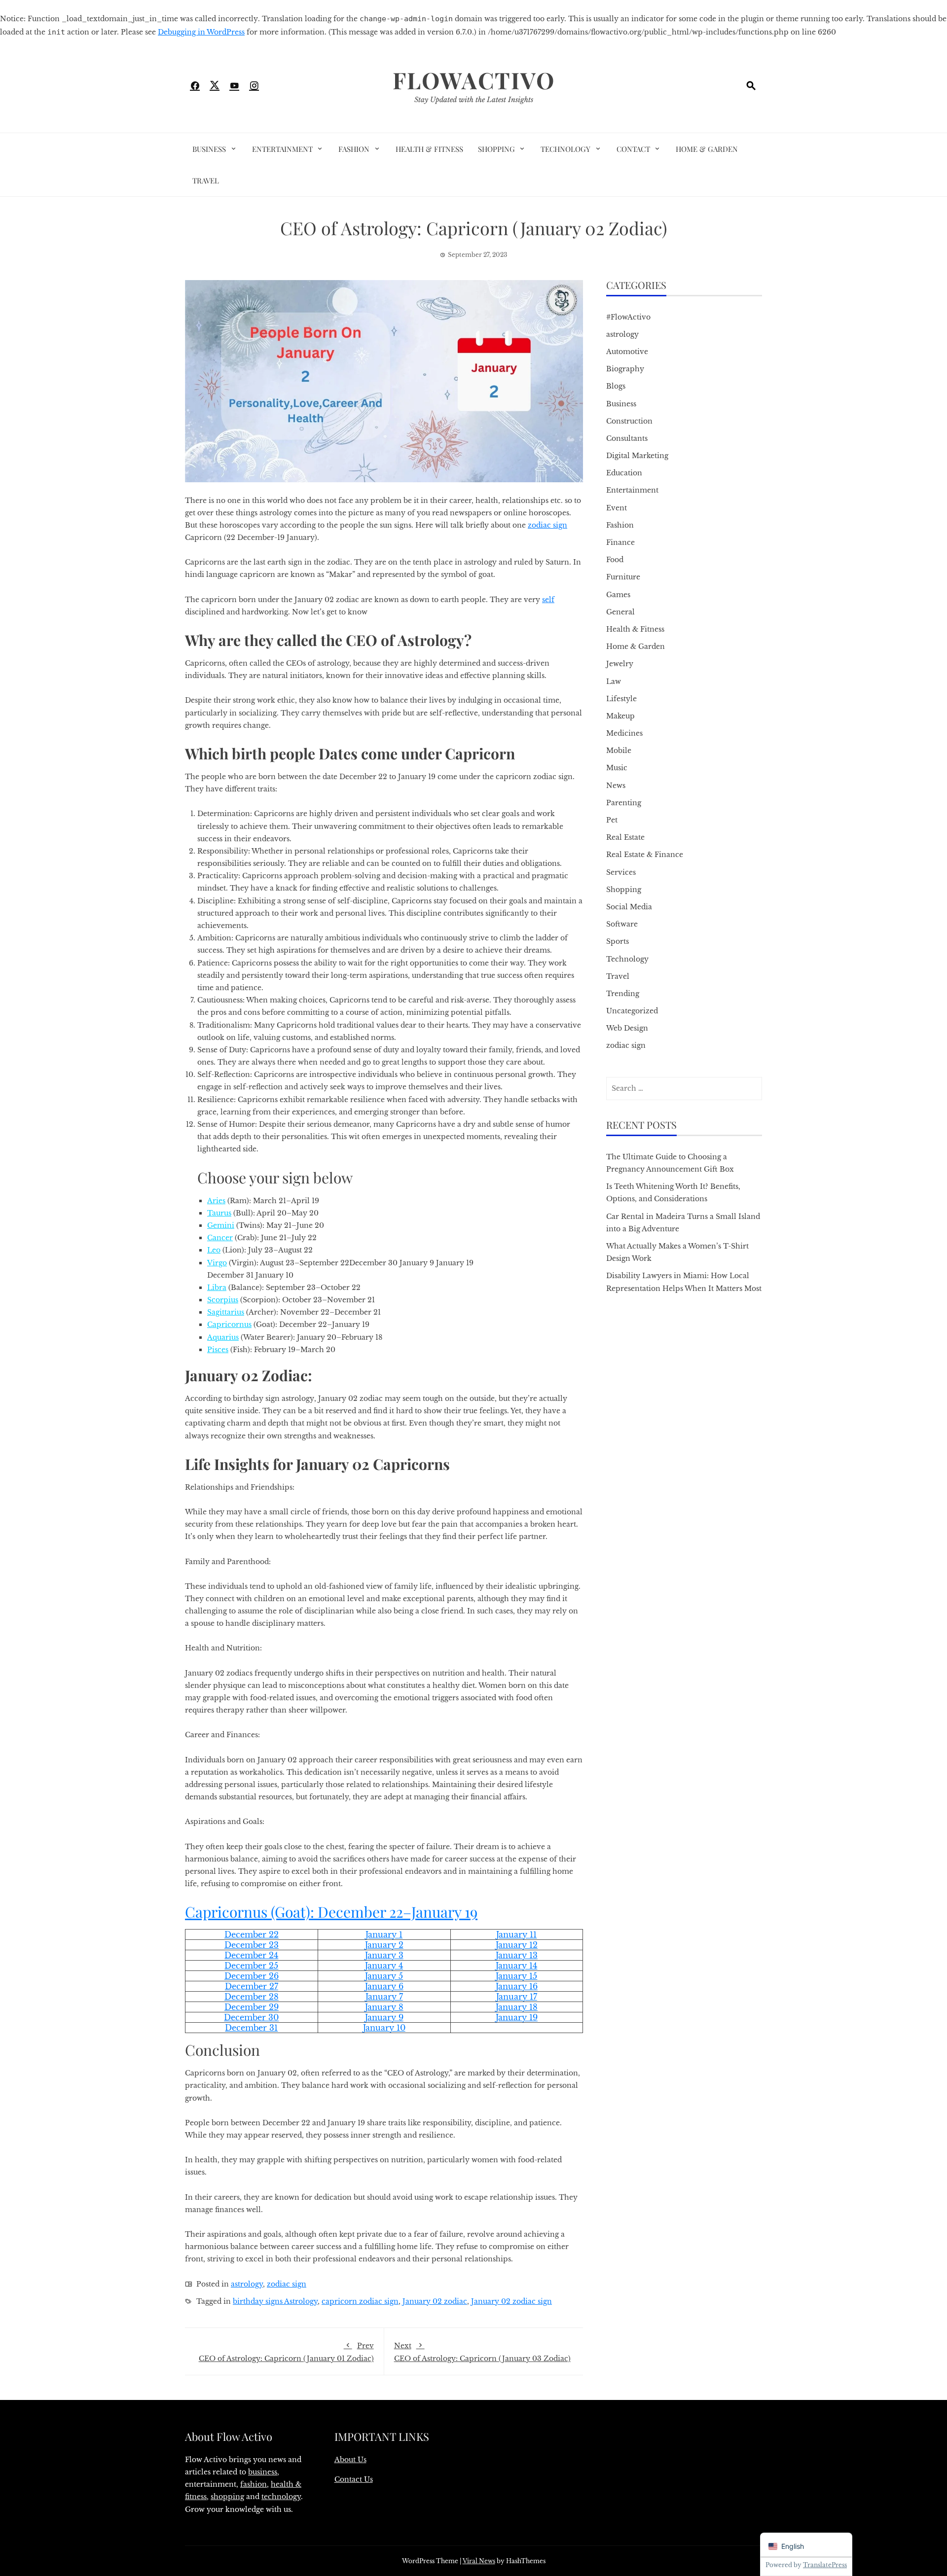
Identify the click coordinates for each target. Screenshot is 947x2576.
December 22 (252, 1934)
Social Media (629, 907)
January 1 (384, 1934)
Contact (633, 149)
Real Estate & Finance (645, 855)
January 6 (384, 1986)
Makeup (620, 716)
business (263, 2472)
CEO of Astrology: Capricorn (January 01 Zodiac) (286, 2352)
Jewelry (620, 664)
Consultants (627, 438)
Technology (565, 149)
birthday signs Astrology (275, 2301)
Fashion (354, 149)
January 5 (384, 1976)
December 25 (251, 1966)
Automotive (627, 352)
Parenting (624, 803)
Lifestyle (621, 699)
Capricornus (226, 1912)
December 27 (252, 1986)
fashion (254, 2484)
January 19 (517, 2017)
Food (615, 560)
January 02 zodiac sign (511, 2301)
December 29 (252, 2007)
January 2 (384, 1945)
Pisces (218, 1350)
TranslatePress (825, 2565)
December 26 (252, 1976)
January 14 (516, 1966)
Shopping (496, 149)
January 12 (517, 1945)
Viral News (479, 2561)
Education (624, 473)
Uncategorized (632, 1011)
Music (617, 768)
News (616, 786)
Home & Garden (707, 149)
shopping (227, 2497)
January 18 (517, 2007)
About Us (350, 2460)
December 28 (252, 1997)
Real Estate (625, 837)
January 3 (384, 1955)
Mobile (619, 751)
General (620, 612)
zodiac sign (547, 525)
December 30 (251, 2017)
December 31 (251, 2028)
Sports (618, 941)
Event (617, 508)
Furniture (623, 577)
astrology (247, 2284)
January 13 (517, 1955)
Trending (623, 994)
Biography (625, 369)
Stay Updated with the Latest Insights (474, 100)
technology (281, 2497)
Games (618, 595)
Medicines (624, 733)
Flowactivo (474, 80)
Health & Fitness (429, 149)
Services (621, 872)
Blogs (616, 386)
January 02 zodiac (435, 2301)
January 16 (517, 1986)
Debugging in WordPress (201, 32)
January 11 (516, 1934)
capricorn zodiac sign (360, 2301)
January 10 (384, 2028)
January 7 (384, 1997)
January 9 (384, 2017)
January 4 (384, 1966)
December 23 (252, 1945)
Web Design (627, 1028)
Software (622, 924)
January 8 (384, 2007)
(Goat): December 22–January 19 (372, 1912)
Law (614, 681)
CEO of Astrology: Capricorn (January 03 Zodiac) (482, 2352)
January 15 (516, 1976)
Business (209, 149)
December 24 (251, 1955)
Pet (612, 820)
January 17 (517, 1997)
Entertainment (282, 149)
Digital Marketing (637, 456)
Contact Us (354, 2479)
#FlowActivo (628, 317)
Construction (629, 421)
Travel (206, 180)
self (548, 600)
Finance (620, 542)
